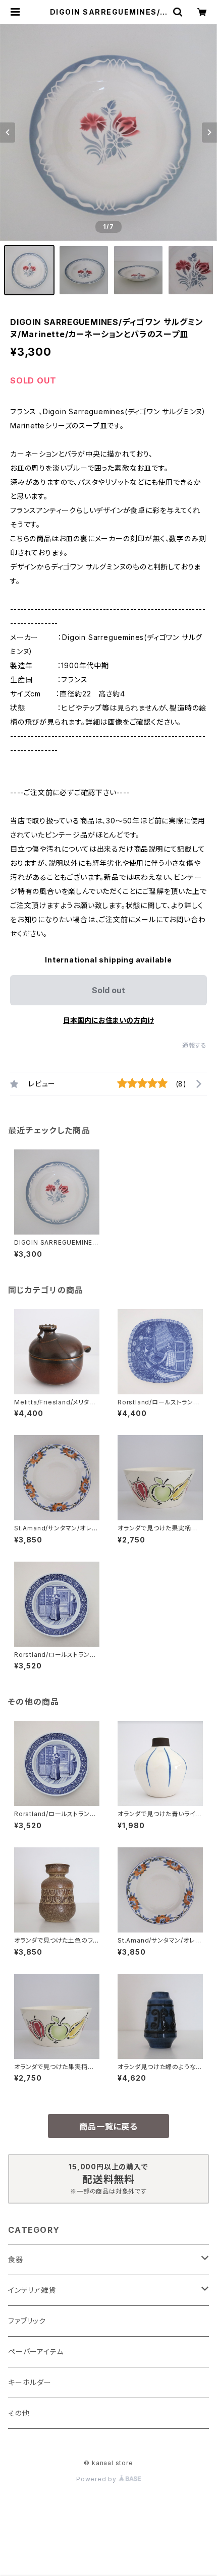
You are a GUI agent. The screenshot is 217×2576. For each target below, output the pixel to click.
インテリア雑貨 (32, 2290)
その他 (19, 2413)
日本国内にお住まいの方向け (108, 1020)
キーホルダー (30, 2382)
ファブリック (27, 2321)
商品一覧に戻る (108, 2127)
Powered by (97, 2479)
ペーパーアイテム (36, 2352)
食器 (16, 2259)
